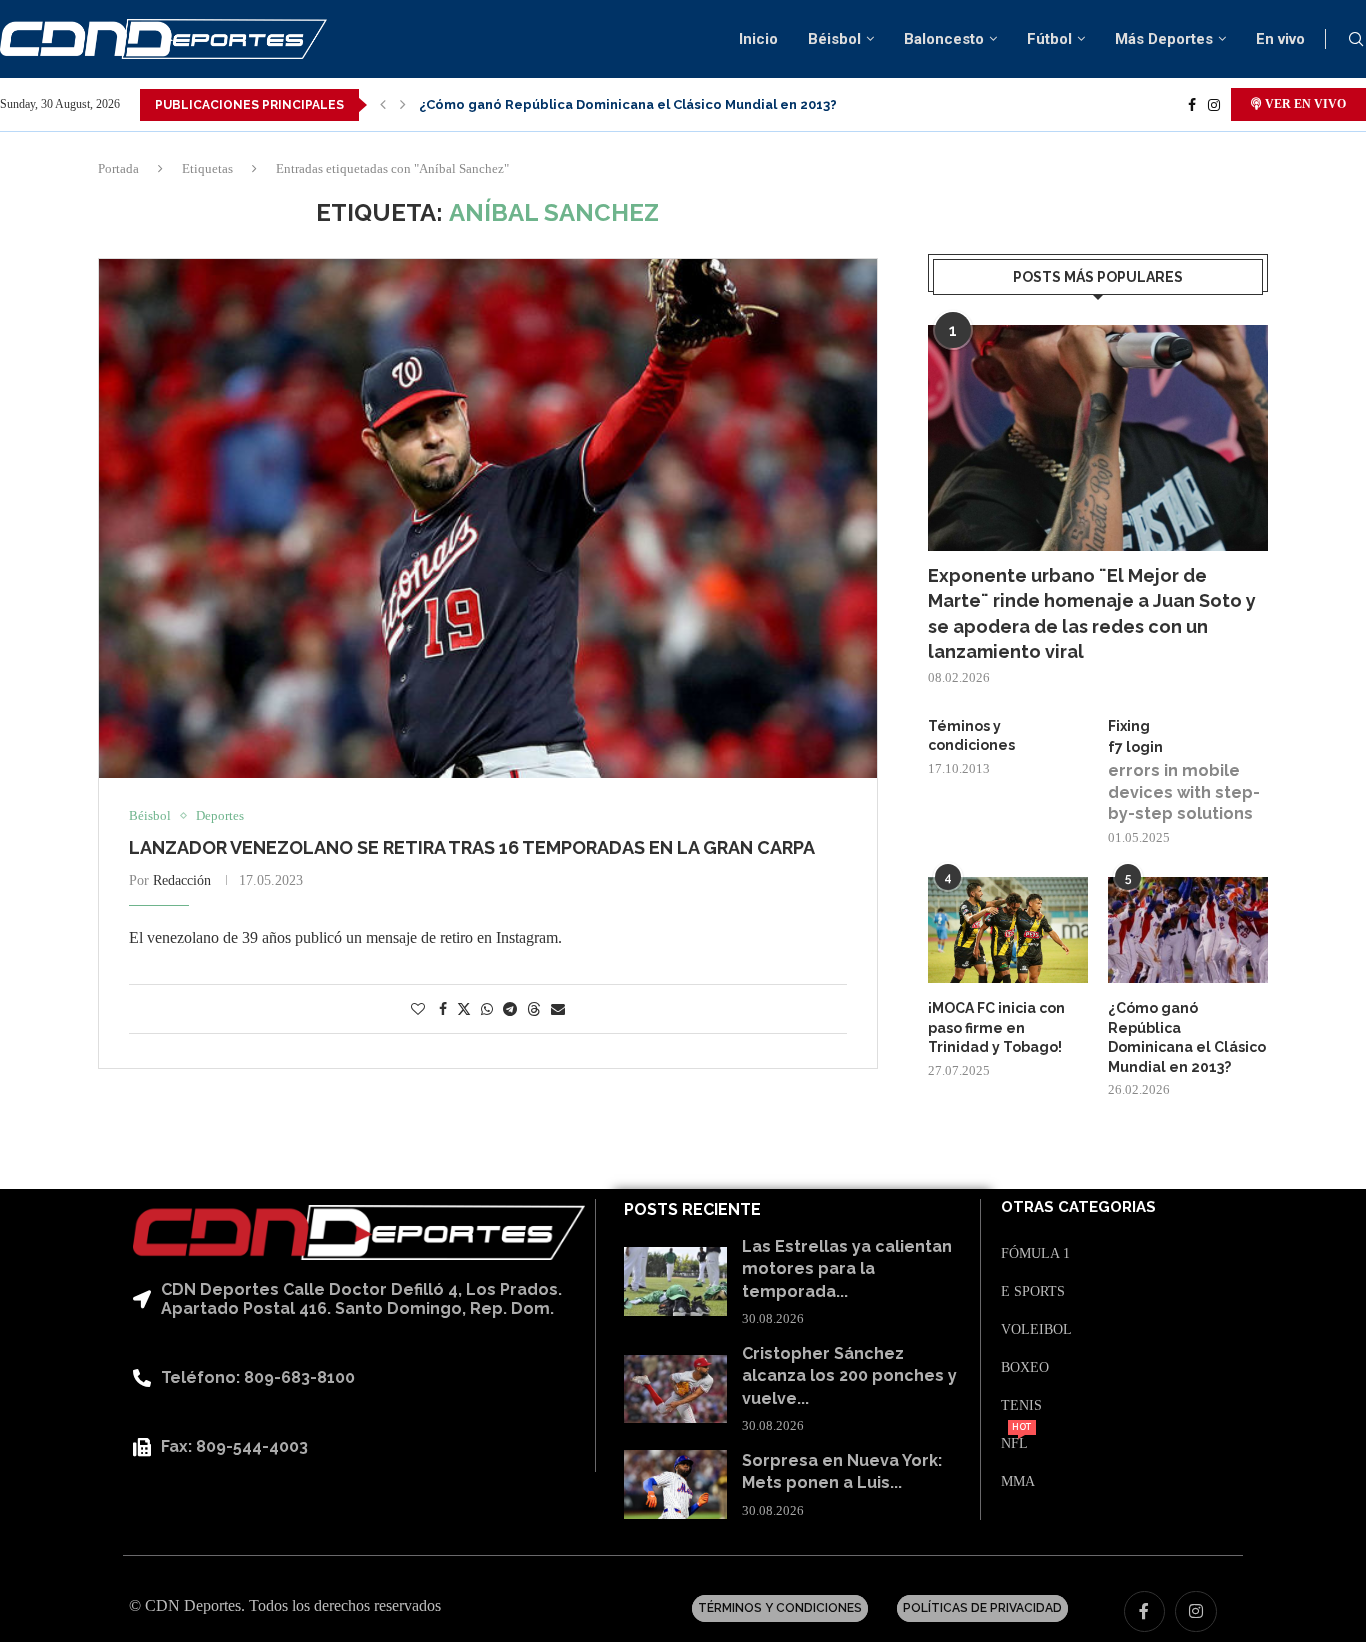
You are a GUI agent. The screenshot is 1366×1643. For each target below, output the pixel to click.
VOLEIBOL (1036, 1330)
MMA (1018, 1482)
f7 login (1135, 747)
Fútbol (1049, 39)
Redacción (182, 880)
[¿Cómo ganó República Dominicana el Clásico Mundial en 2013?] (1188, 930)
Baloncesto (944, 39)
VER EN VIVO (1304, 104)
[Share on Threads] (534, 1009)
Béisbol (834, 39)
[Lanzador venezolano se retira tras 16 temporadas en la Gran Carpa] (488, 518)
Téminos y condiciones (971, 736)
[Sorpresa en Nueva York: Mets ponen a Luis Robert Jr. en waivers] (675, 1484)
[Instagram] (1214, 105)
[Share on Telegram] (510, 1010)
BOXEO (1025, 1368)
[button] (383, 105)
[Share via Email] (558, 1010)
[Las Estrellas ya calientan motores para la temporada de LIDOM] (675, 1281)
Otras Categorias (1078, 1207)
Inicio (758, 39)
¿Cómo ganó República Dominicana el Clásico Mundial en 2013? (628, 104)
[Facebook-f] (1145, 1612)
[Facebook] (1192, 105)
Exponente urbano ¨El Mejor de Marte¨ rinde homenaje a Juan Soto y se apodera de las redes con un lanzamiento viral (1092, 613)
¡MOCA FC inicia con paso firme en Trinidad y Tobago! (996, 1027)
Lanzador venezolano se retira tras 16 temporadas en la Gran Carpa (472, 847)
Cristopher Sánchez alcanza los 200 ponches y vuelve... (849, 1376)
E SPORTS (1033, 1292)
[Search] (1356, 40)
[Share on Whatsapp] (487, 1010)
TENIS (1021, 1406)
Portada (118, 168)
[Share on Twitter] (464, 1009)
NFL (1014, 1444)
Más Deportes (1164, 39)
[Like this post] (418, 1010)
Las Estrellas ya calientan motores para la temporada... (847, 1269)
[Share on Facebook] (443, 1010)
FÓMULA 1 (1035, 1254)
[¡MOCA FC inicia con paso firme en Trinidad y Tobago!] (1008, 930)
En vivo (1280, 39)
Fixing (1129, 726)
